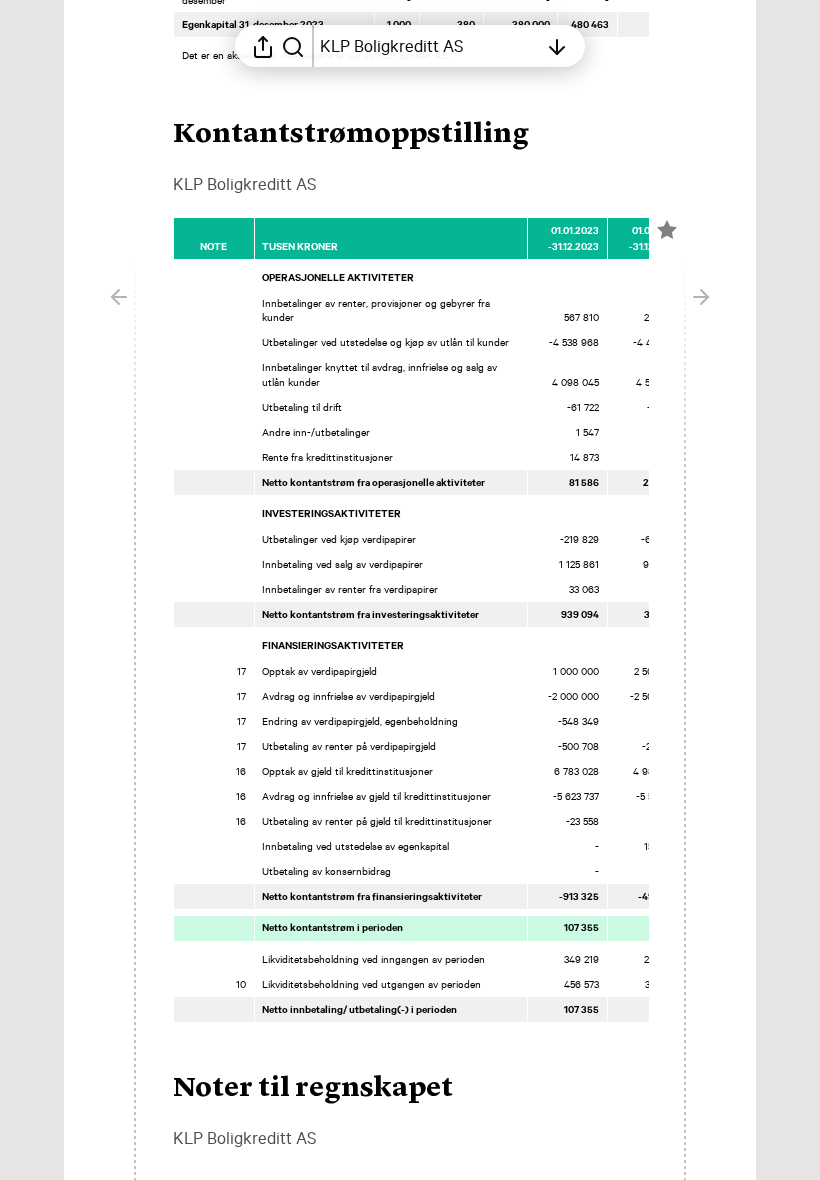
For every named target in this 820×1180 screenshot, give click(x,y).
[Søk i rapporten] (293, 46)
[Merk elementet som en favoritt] (667, 230)
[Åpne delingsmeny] (263, 46)
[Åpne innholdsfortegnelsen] (557, 46)
